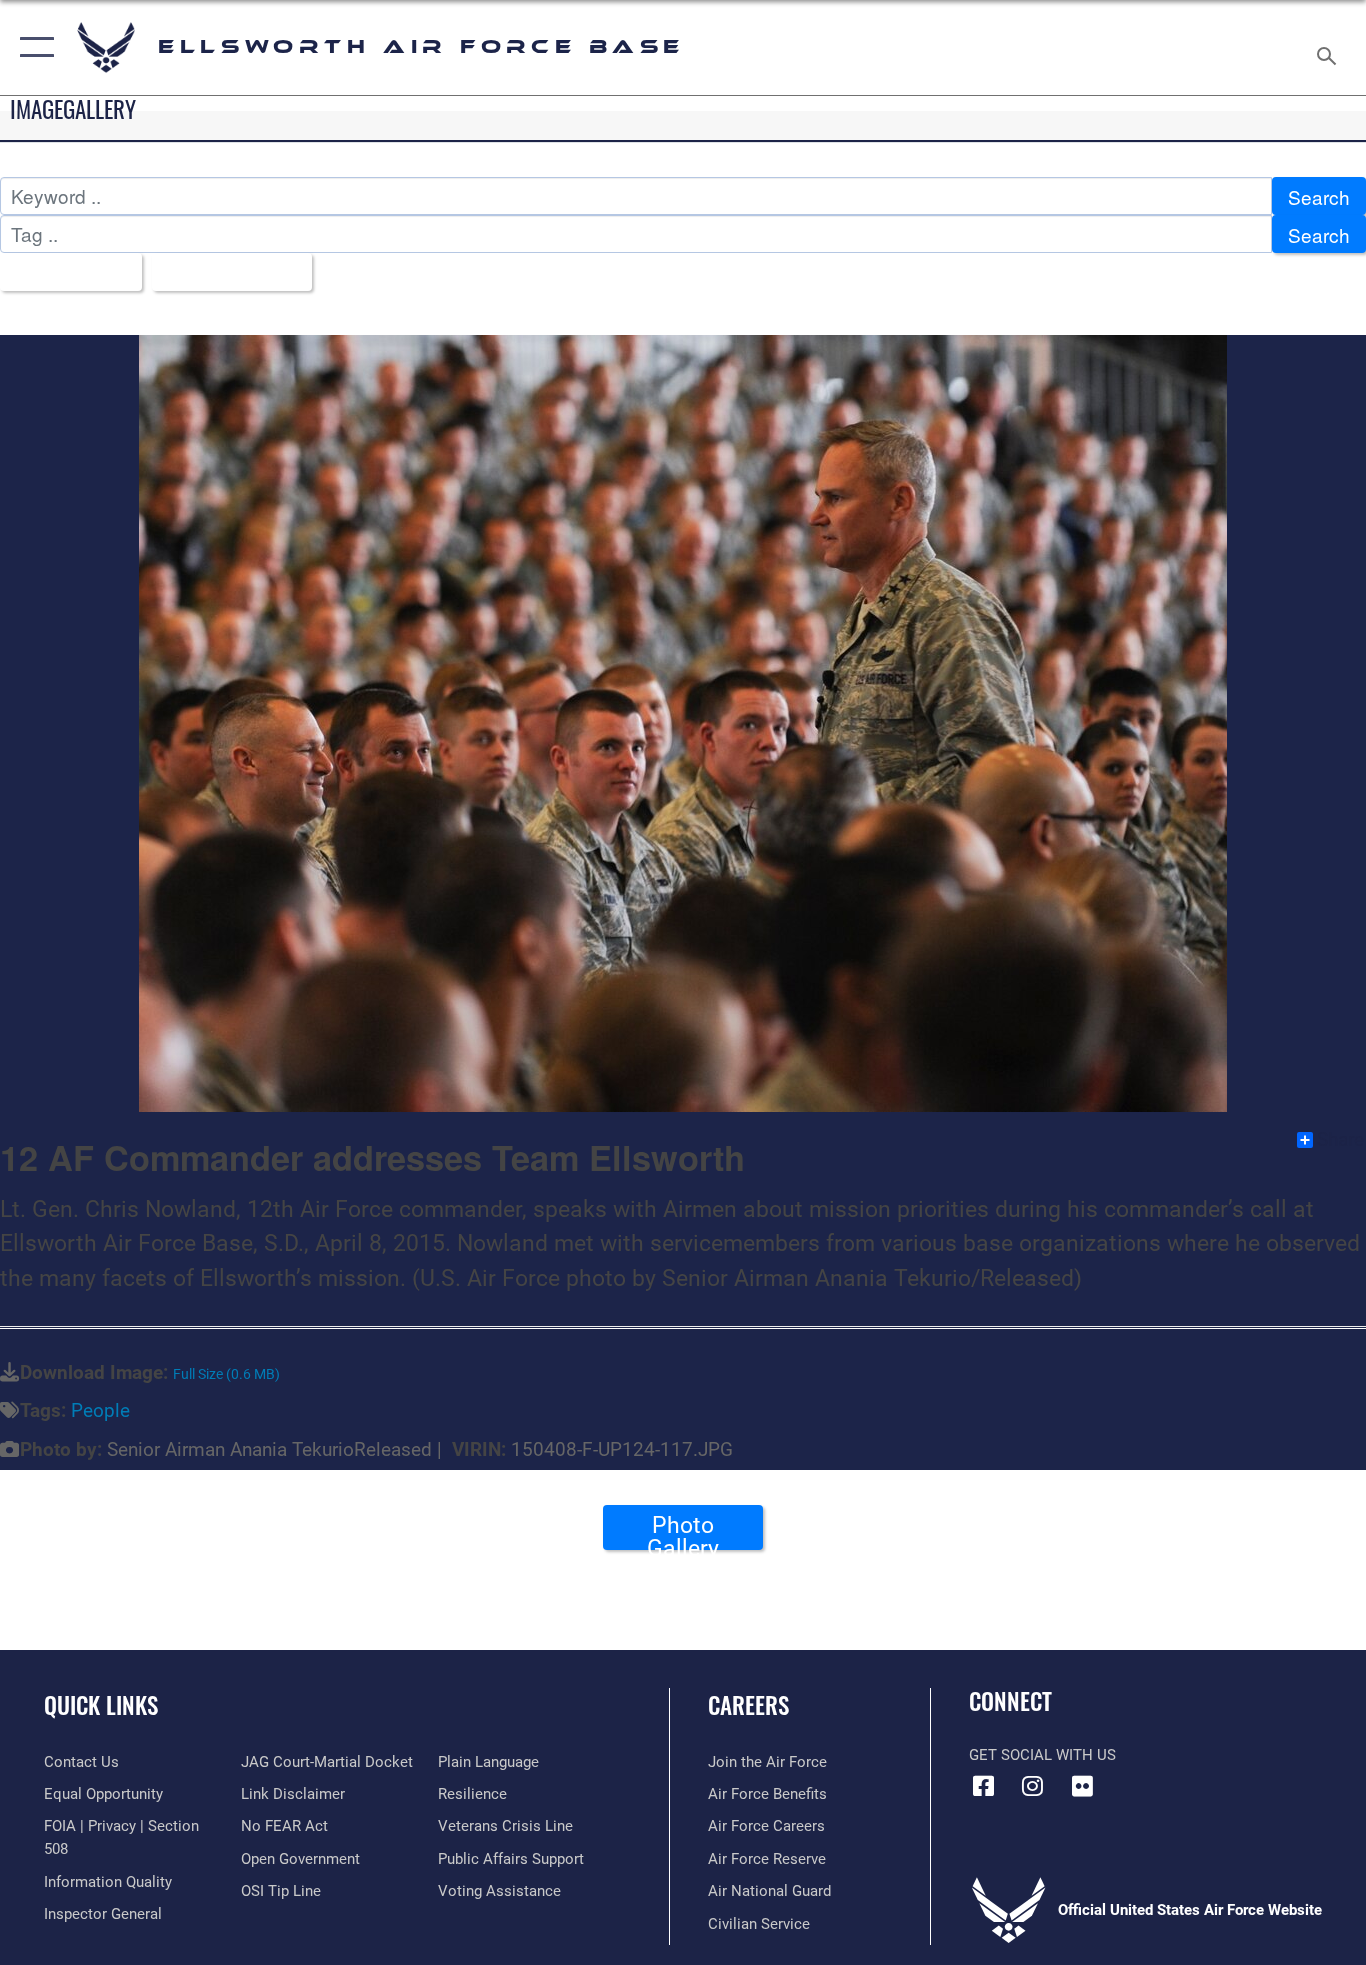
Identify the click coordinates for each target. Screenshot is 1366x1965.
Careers (748, 1705)
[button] (32, 47)
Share (1340, 1140)
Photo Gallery (683, 1531)
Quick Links (101, 1705)
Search (1319, 196)
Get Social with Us (1042, 1755)
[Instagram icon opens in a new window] (1033, 1786)
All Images (63, 272)
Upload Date (224, 272)
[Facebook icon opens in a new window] (984, 1786)
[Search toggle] (1330, 47)
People (100, 1410)
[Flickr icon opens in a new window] (1082, 1786)
